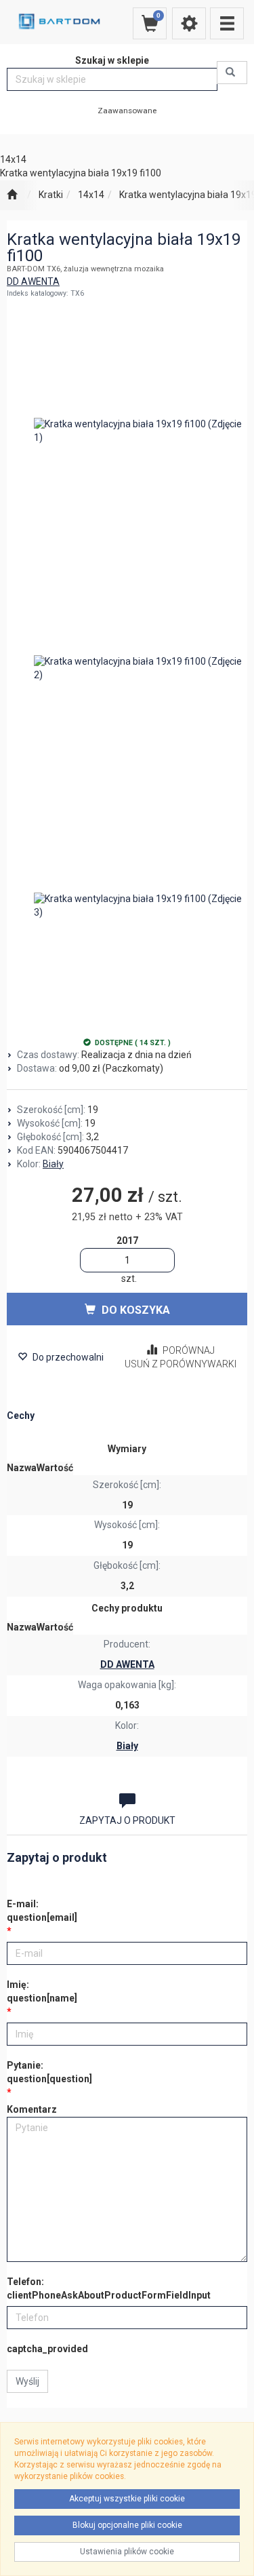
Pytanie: (49, 2072)
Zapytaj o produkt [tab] (127, 1820)
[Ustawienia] (189, 23)
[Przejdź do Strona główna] (12, 195)
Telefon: (109, 2288)
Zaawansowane (127, 111)
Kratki (51, 195)
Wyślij (27, 2381)
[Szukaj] (232, 73)
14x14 (91, 195)
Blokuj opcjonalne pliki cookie (127, 2525)
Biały (53, 1164)
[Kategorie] (227, 23)
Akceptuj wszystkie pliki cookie (127, 2499)
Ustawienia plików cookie (127, 2552)
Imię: (42, 1991)
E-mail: (42, 1911)
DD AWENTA (33, 281)
